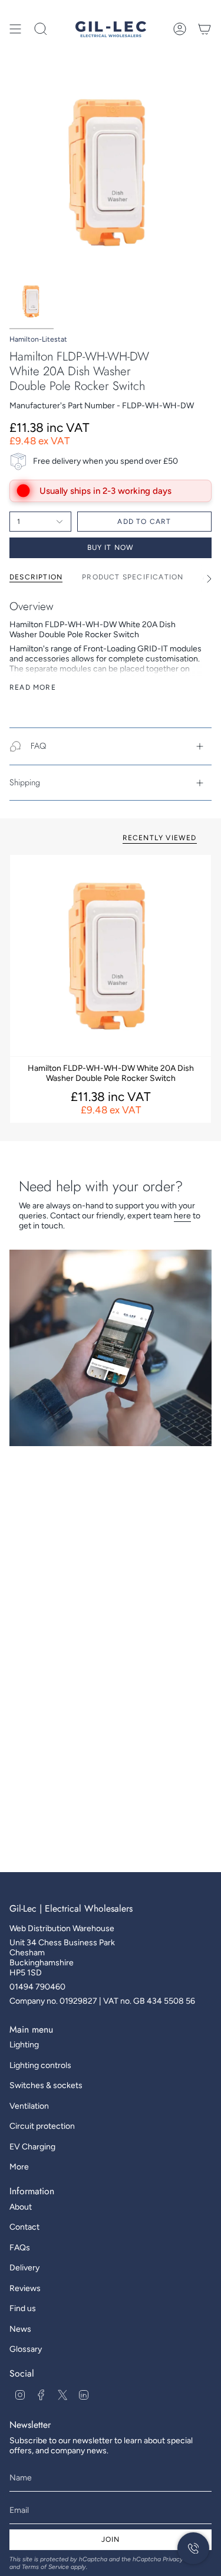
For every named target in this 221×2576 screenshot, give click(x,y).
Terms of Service (45, 2567)
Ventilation (29, 2106)
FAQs (20, 2248)
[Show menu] (15, 29)
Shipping (25, 782)
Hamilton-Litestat (38, 339)
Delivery (24, 2268)
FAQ (38, 746)
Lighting (24, 2045)
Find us (23, 2308)
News (20, 2329)
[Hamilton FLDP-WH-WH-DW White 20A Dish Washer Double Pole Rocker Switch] (111, 956)
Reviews (25, 2288)
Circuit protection (42, 2126)
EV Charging (32, 2147)
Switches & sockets (46, 2085)
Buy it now (111, 548)
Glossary (26, 2349)
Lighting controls (40, 2065)
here (182, 1216)
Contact (24, 2227)
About (21, 2207)
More (19, 2167)
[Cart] (204, 29)
